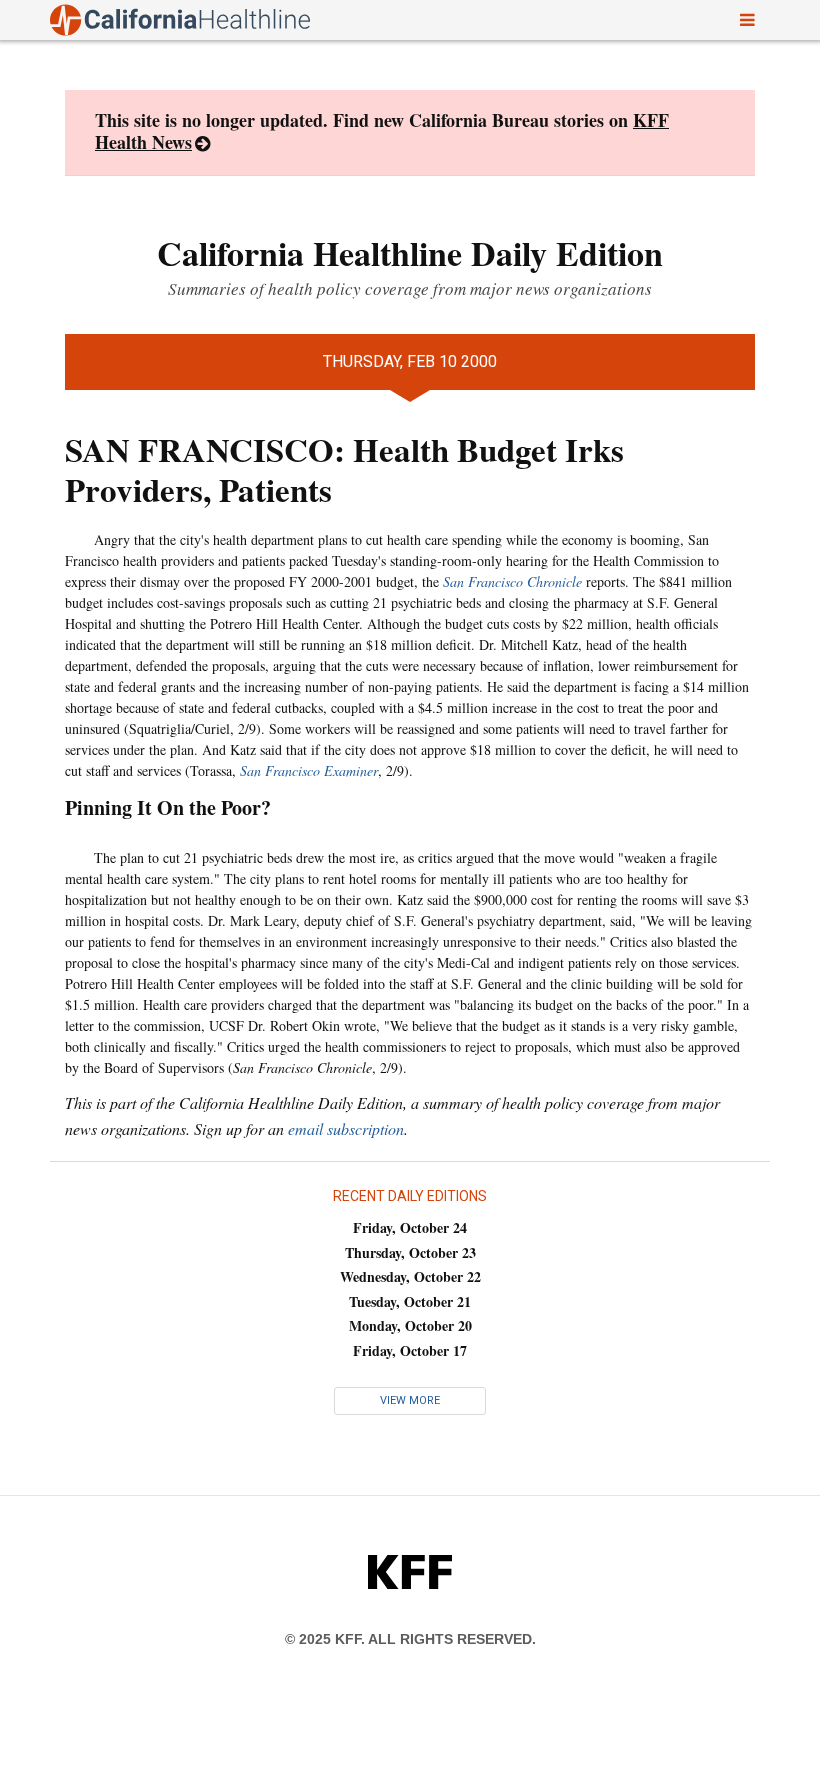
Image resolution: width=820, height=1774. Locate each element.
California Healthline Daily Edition (410, 253)
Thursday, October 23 (410, 1252)
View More (410, 1400)
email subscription (346, 1128)
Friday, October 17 (410, 1350)
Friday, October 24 (410, 1227)
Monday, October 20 (410, 1325)
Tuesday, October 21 (410, 1301)
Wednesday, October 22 (410, 1276)
